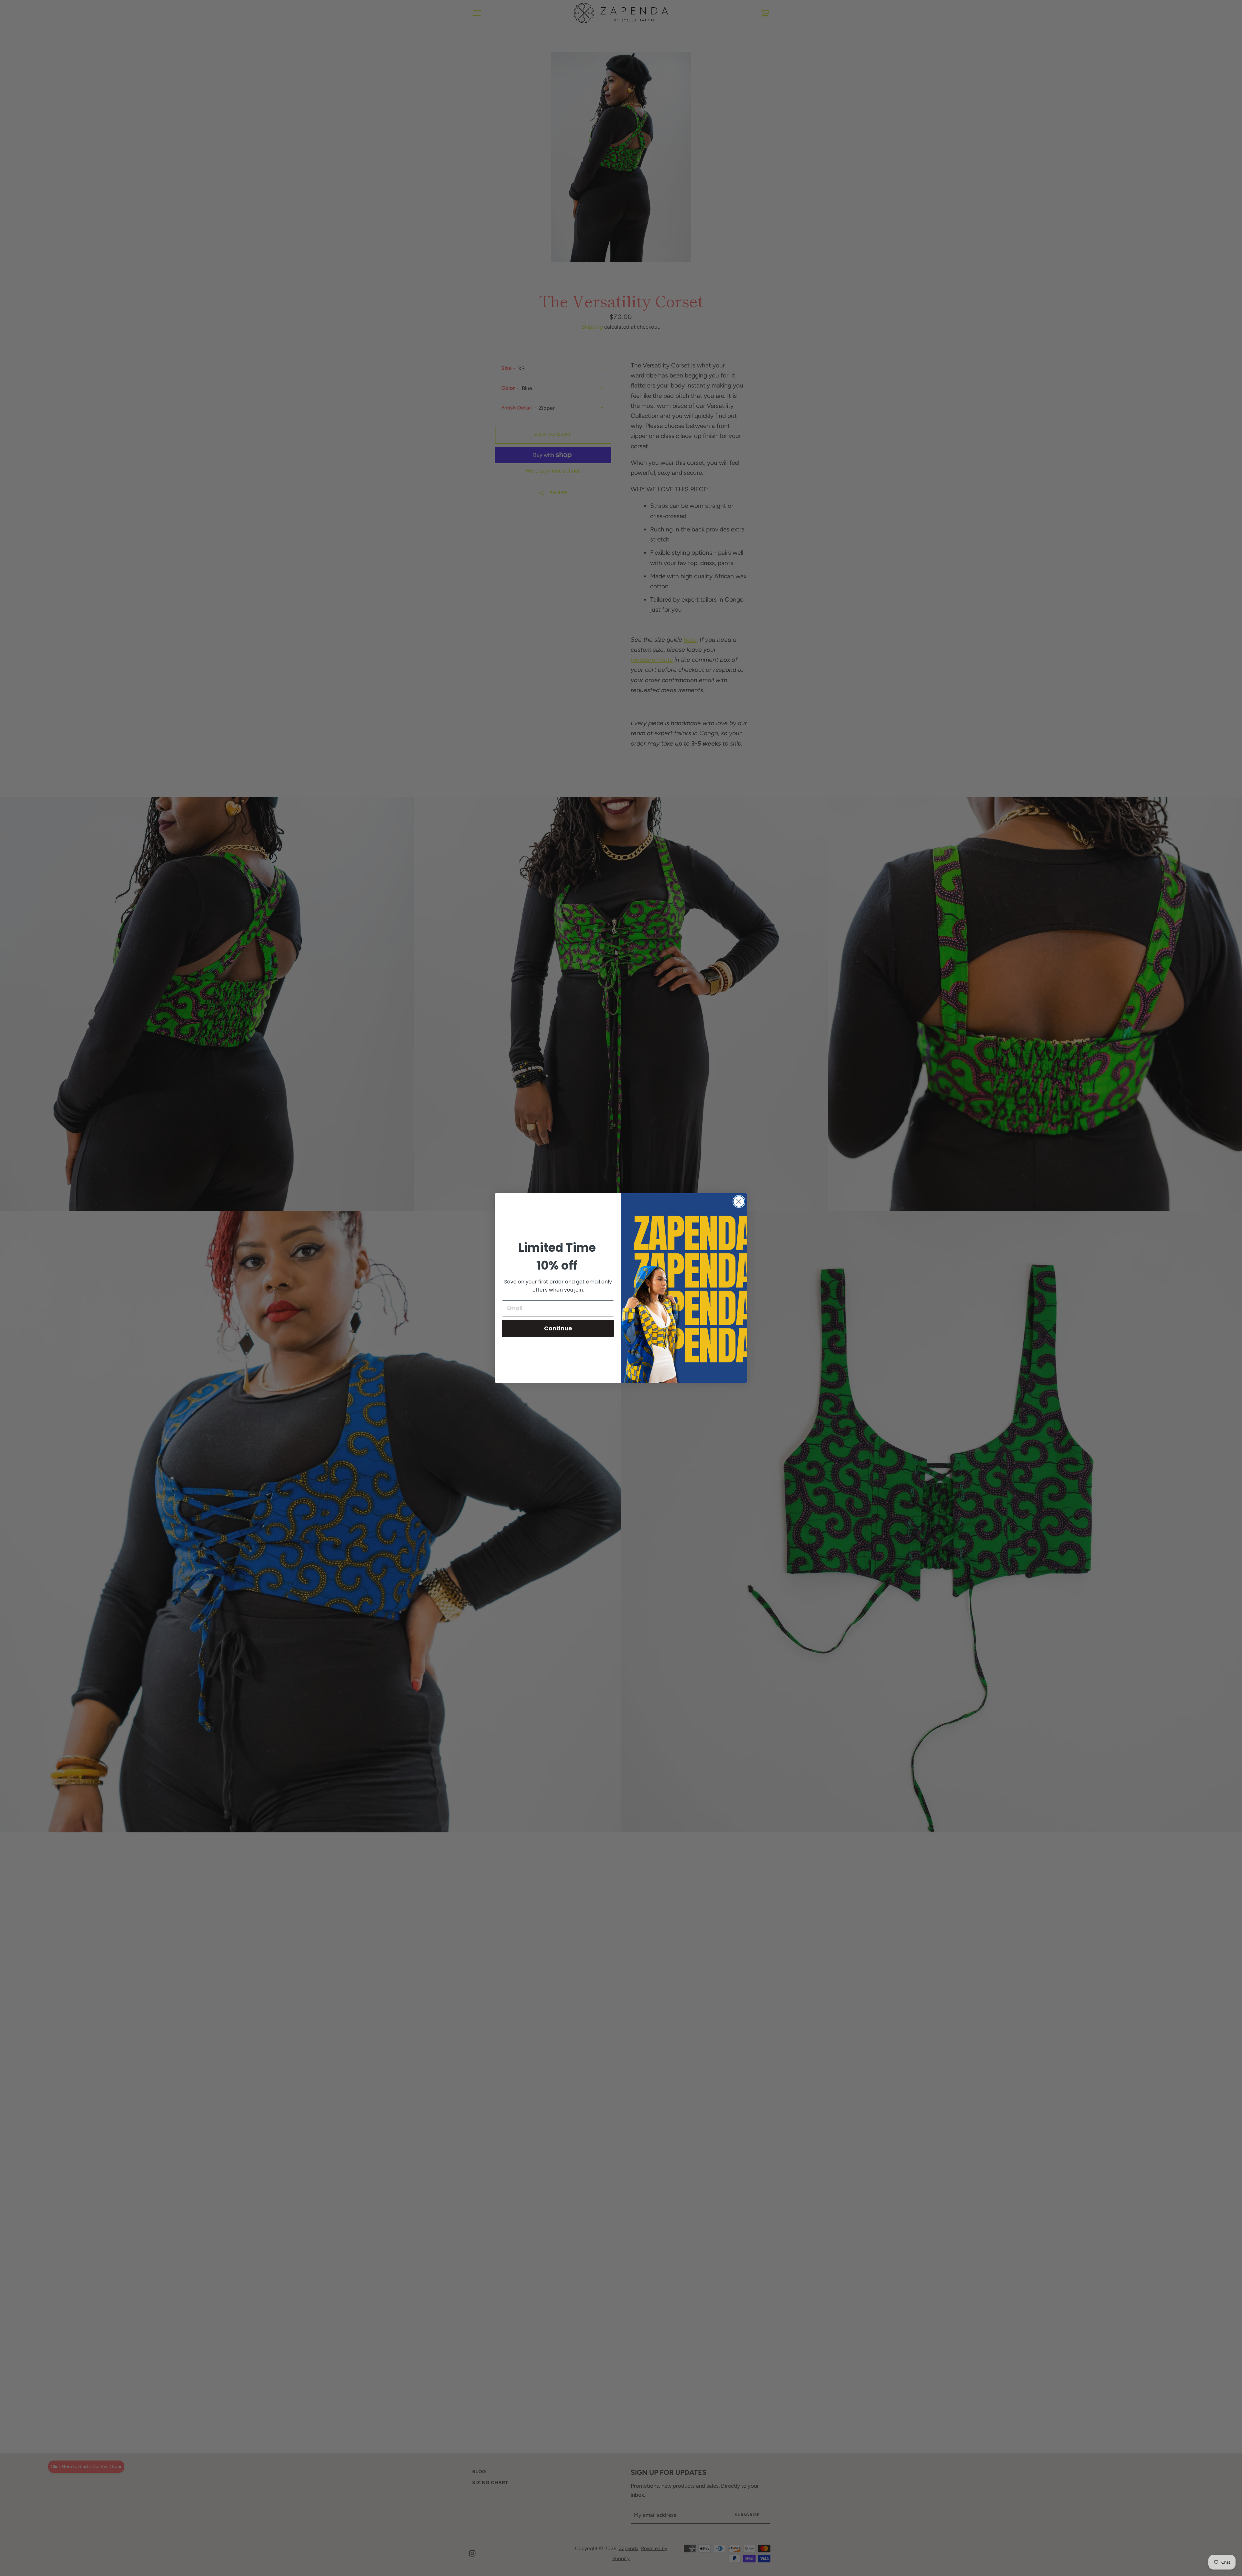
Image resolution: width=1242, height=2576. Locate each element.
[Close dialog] (739, 1201)
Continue (558, 1328)
